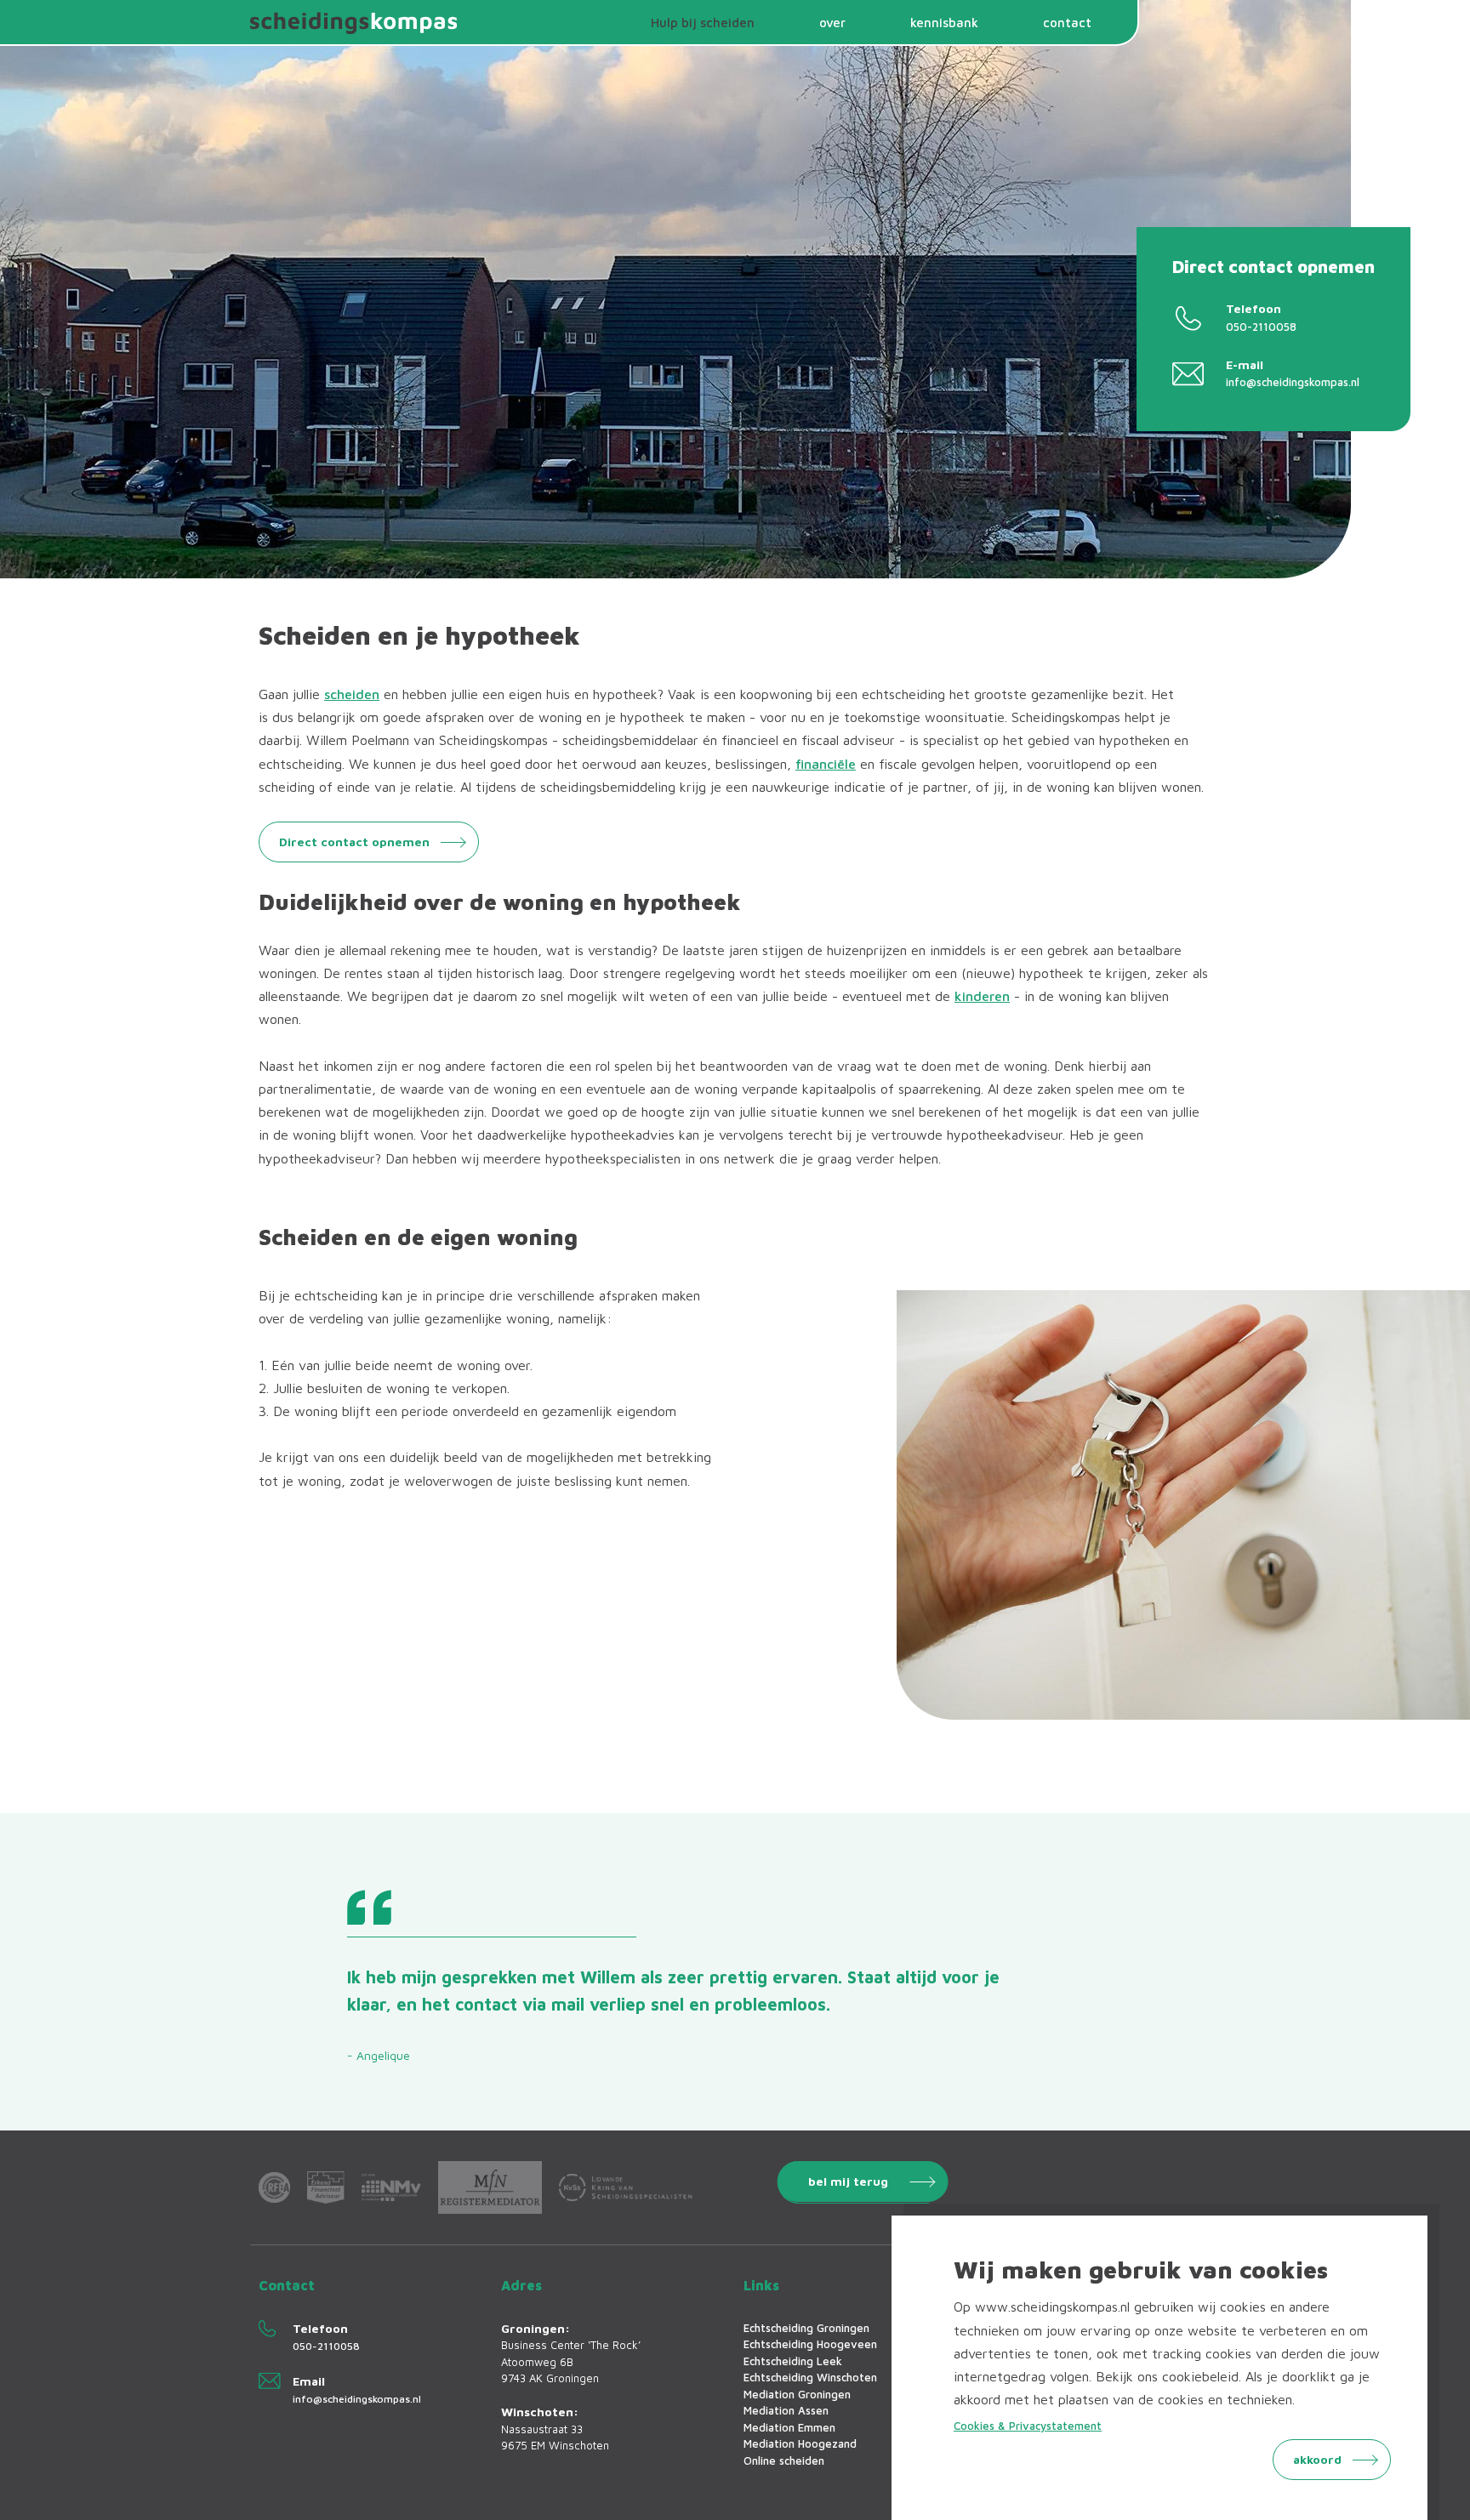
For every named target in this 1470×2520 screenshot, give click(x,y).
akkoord (1317, 2459)
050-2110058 (1261, 327)
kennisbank (944, 23)
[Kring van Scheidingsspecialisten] (626, 2187)
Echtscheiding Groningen (806, 2328)
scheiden (352, 694)
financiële (826, 764)
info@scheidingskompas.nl (1293, 382)
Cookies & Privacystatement (1028, 2426)
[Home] (356, 23)
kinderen (982, 996)
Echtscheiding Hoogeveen (810, 2344)
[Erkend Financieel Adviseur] (326, 2187)
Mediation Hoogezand (800, 2443)
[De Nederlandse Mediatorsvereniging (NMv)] (391, 2187)
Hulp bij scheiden (703, 23)
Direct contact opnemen (354, 842)
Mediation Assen (786, 2410)
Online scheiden (784, 2460)
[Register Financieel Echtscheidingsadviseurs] (274, 2188)
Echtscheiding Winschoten (810, 2377)
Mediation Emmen (789, 2427)
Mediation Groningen (797, 2394)
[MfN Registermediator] (490, 2187)
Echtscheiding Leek (793, 2361)
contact (1067, 23)
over (832, 23)
